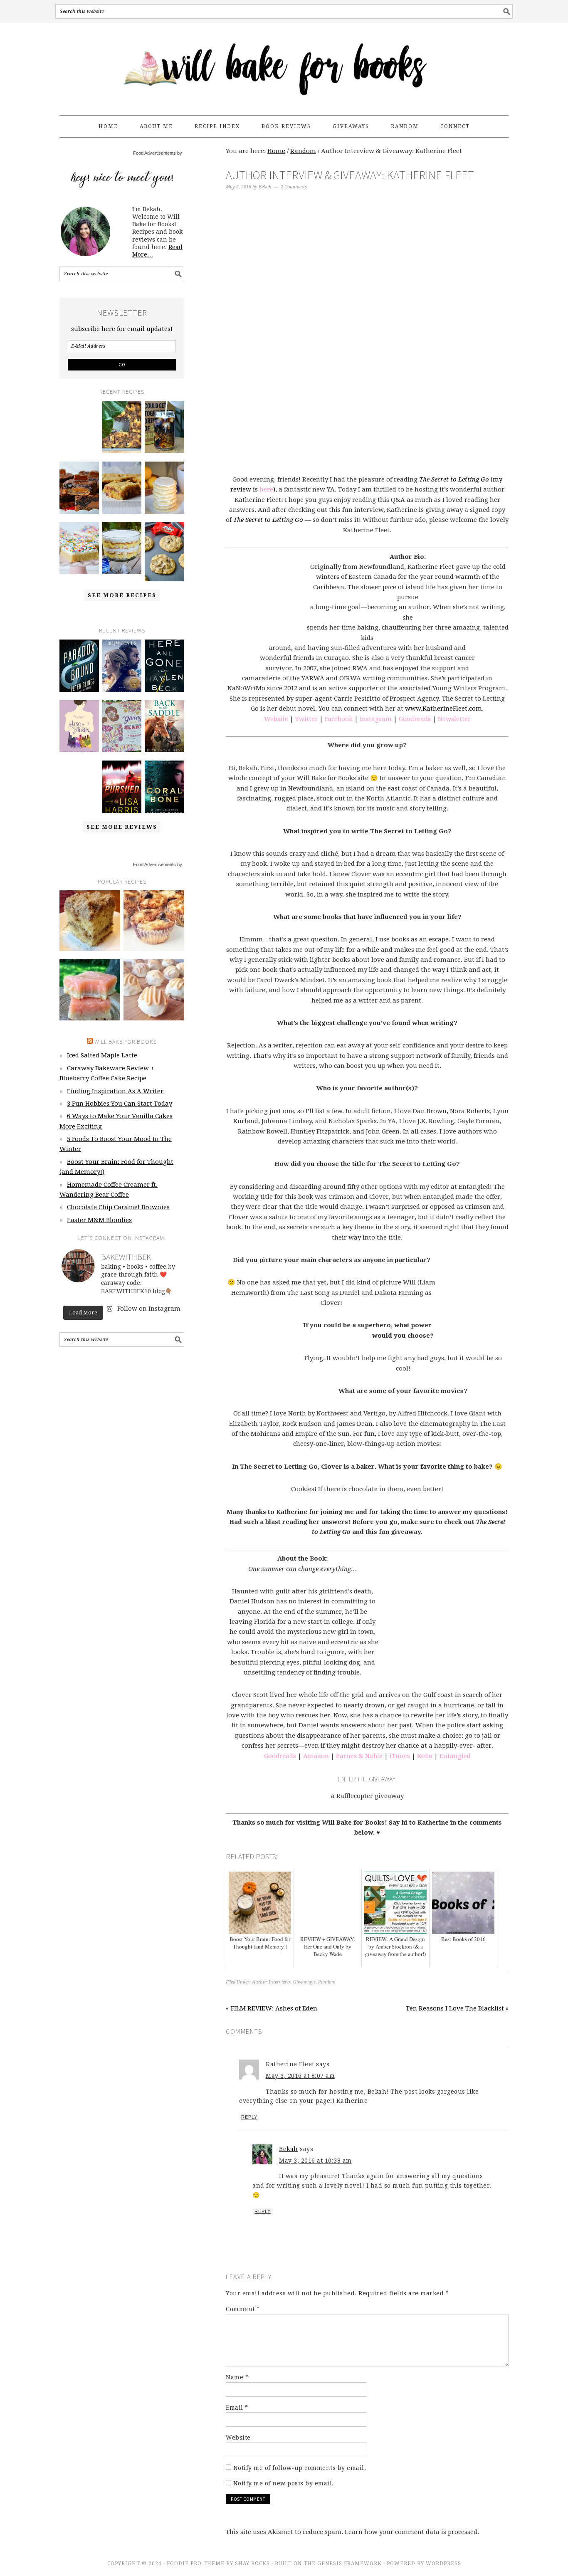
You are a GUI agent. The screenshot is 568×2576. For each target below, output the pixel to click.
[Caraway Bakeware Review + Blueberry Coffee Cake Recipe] (122, 427)
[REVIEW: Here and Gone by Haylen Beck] (164, 666)
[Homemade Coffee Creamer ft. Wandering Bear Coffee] (164, 427)
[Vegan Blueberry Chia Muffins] (154, 921)
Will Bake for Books (284, 65)
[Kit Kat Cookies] (164, 552)
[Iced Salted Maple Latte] (79, 421)
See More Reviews (122, 827)
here (266, 489)
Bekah (289, 2149)
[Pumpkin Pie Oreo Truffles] (154, 990)
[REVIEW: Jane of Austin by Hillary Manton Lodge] (79, 726)
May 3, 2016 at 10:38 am (315, 2161)
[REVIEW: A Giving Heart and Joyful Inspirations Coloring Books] (122, 726)
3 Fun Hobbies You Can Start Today (120, 1104)
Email (237, 2408)
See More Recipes (122, 595)
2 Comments (294, 187)
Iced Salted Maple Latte (102, 1055)
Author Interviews (271, 1982)
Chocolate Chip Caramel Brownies (118, 1207)
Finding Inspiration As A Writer (115, 1091)
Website (238, 2438)
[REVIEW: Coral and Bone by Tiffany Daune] (164, 787)
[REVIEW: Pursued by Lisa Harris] (122, 787)
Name (237, 2377)
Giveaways (304, 1982)
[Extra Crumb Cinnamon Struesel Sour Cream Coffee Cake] (90, 921)
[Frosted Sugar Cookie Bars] (79, 548)
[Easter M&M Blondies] (122, 488)
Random (327, 1982)
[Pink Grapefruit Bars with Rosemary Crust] (90, 990)
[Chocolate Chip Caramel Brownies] (79, 488)
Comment (243, 2309)
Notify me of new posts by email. (284, 2483)
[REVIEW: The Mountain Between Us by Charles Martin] (122, 666)
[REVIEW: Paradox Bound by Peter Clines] (79, 666)
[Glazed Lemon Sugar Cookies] (164, 488)
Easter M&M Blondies (99, 1220)
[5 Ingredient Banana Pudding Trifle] (122, 548)
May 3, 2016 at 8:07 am (300, 2076)
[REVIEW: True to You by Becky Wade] (79, 787)
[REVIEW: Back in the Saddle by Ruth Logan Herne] (164, 726)
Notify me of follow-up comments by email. (300, 2468)
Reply (249, 2117)
